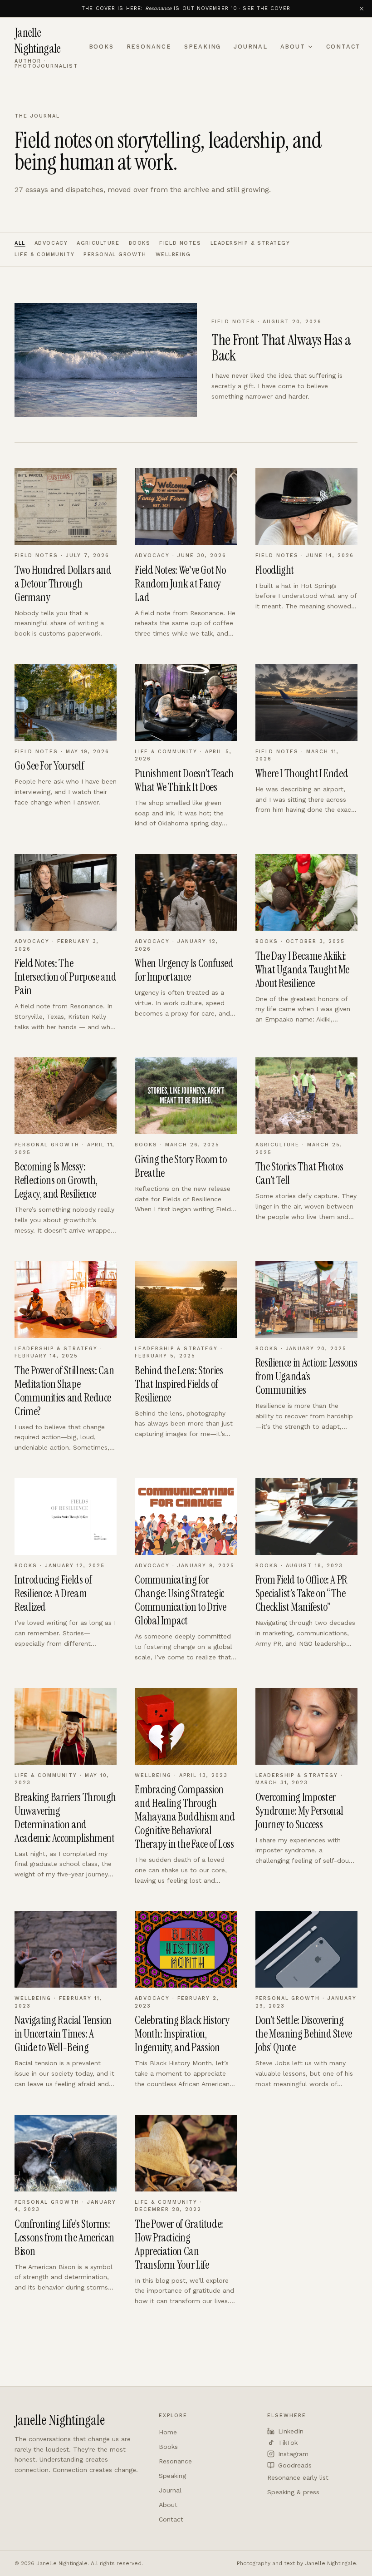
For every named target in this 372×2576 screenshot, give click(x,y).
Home (168, 2432)
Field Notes (180, 243)
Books (101, 47)
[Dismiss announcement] (362, 9)
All (20, 243)
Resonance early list (298, 2477)
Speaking (203, 47)
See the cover (266, 8)
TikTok (288, 2443)
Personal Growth (115, 254)
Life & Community (44, 254)
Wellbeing (173, 254)
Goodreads (295, 2465)
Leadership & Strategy (250, 243)
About (293, 47)
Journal (251, 47)
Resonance (149, 47)
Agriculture (98, 243)
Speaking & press (293, 2492)
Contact (344, 47)
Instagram (293, 2454)
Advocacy (51, 243)
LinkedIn (291, 2431)
